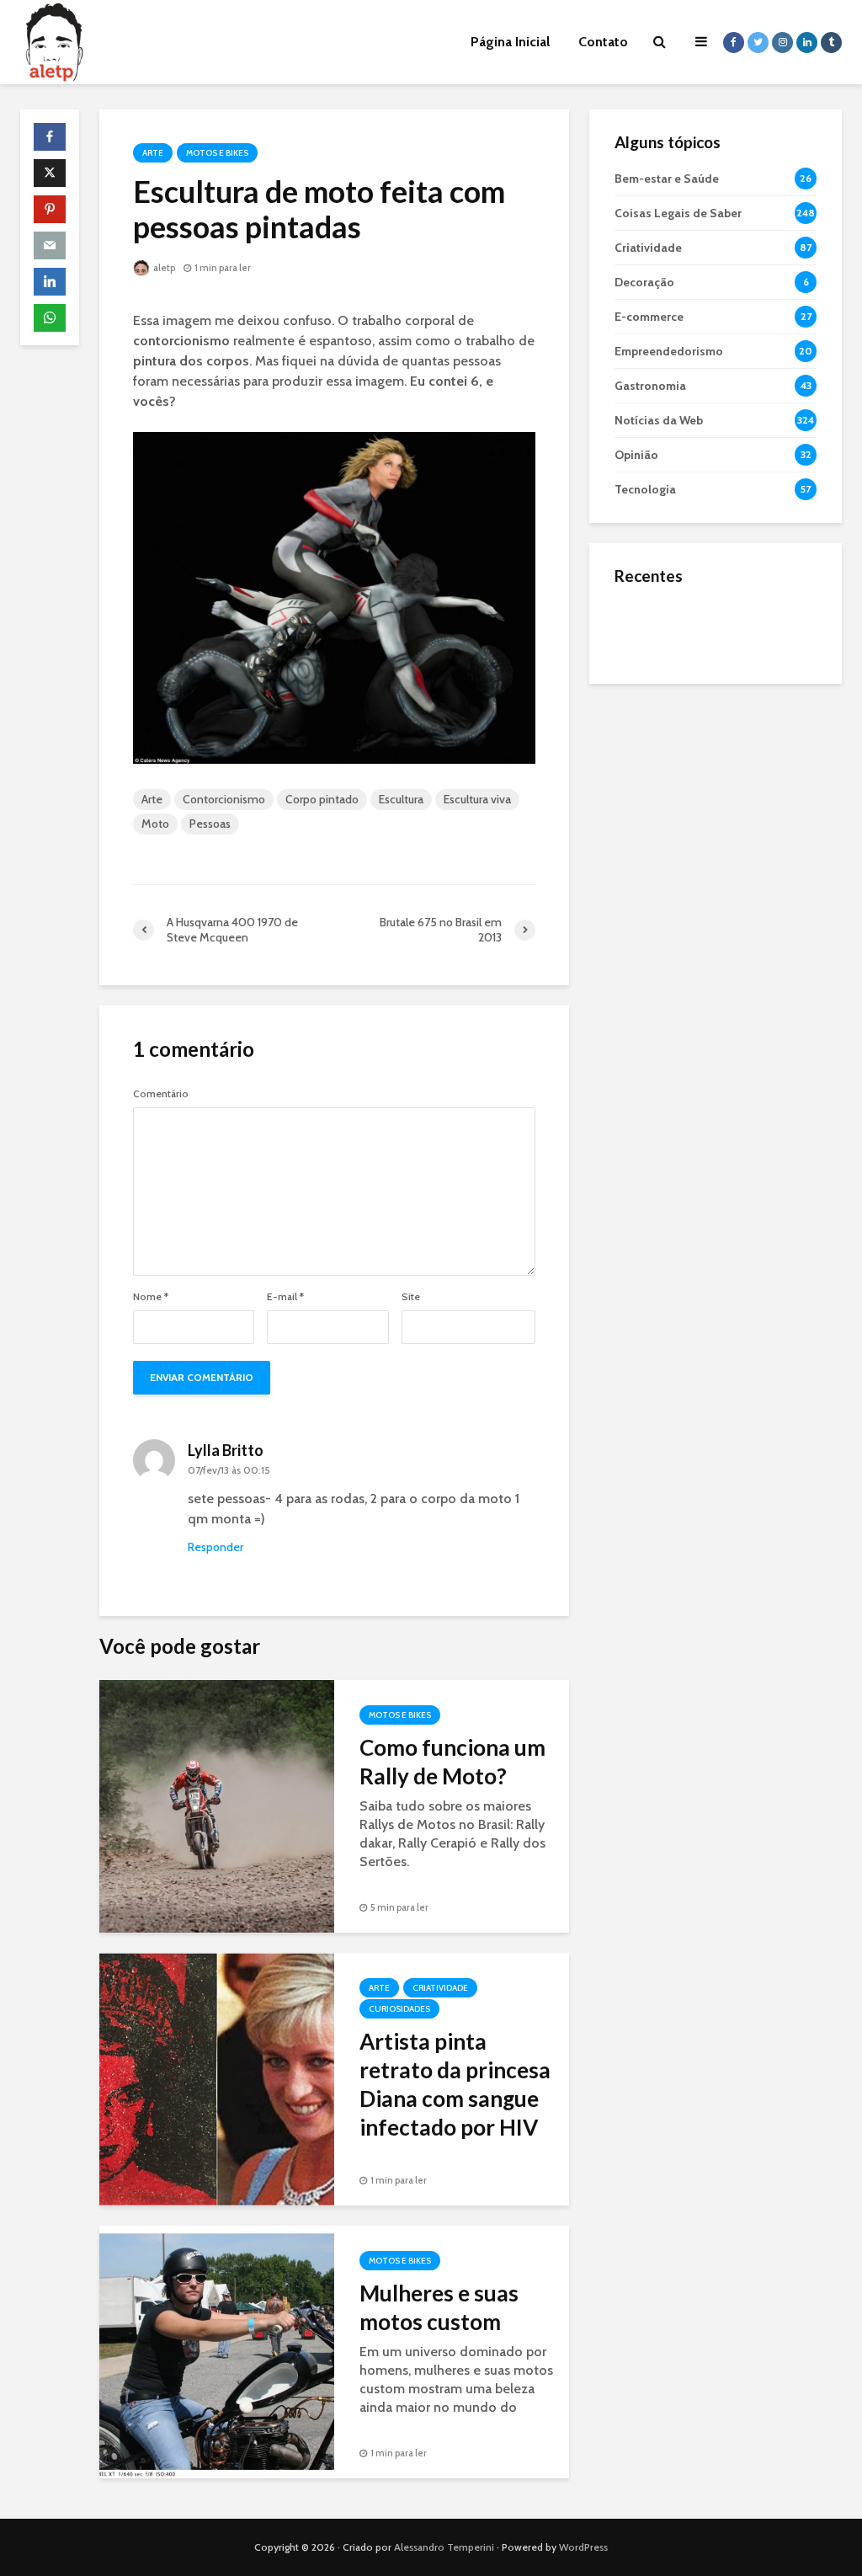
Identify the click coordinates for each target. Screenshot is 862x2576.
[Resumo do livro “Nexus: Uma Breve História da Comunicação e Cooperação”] (648, 696)
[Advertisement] (716, 809)
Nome (151, 1297)
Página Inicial (510, 42)
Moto (155, 824)
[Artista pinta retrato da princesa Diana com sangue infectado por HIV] (217, 2078)
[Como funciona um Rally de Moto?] (217, 1805)
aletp (163, 268)
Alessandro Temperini (444, 2547)
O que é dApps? (737, 612)
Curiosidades (399, 2009)
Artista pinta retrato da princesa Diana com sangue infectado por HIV (455, 2084)
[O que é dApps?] (648, 628)
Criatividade (440, 1988)
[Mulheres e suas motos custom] (217, 2351)
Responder (215, 1547)
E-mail (285, 1297)
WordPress (583, 2547)
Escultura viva (477, 799)
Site (411, 1297)
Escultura (401, 799)
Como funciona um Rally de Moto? (452, 1762)
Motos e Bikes (217, 153)
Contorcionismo (224, 799)
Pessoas (210, 824)
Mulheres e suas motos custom (439, 2307)
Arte (153, 153)
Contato (603, 42)
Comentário (161, 1094)
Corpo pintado (322, 799)
